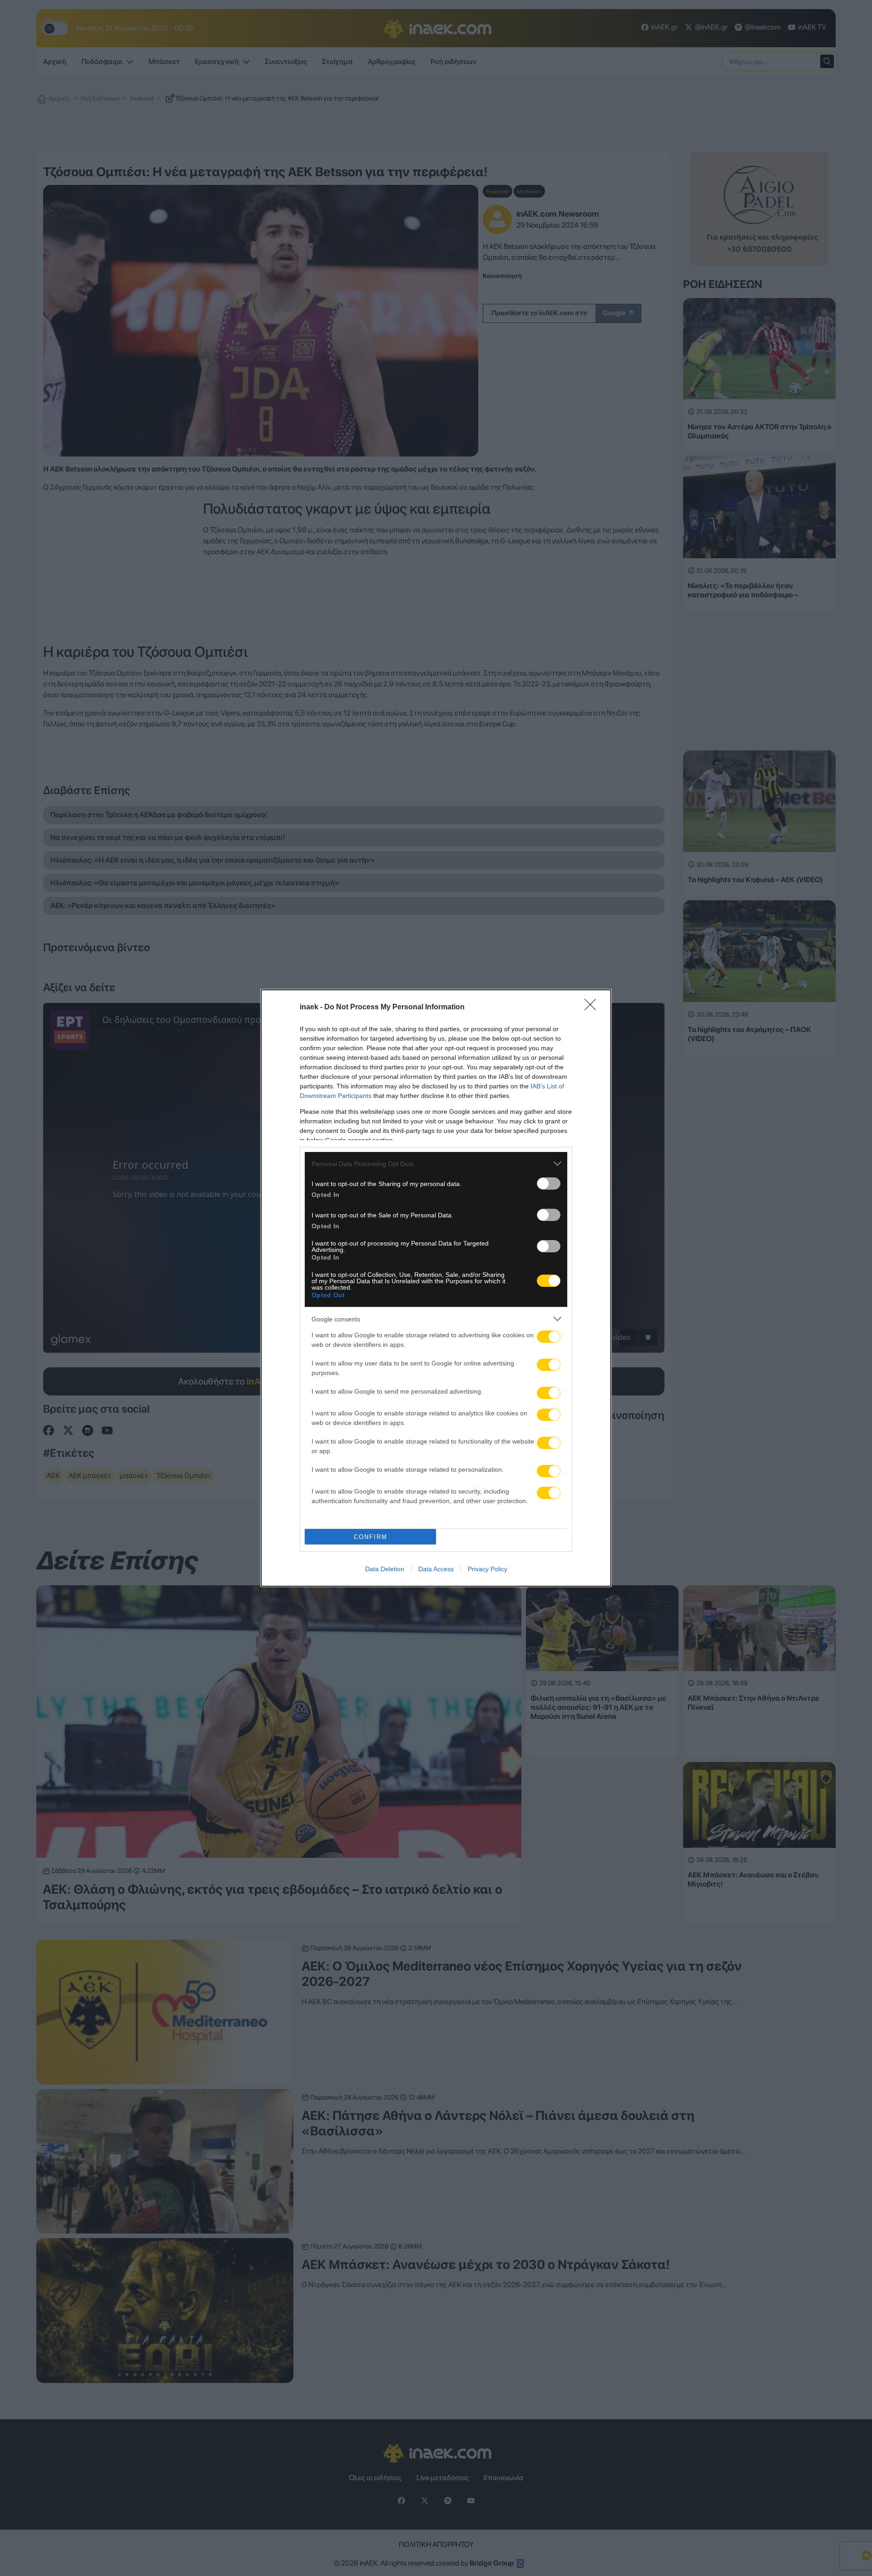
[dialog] (436, 1288)
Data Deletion (385, 1569)
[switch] (549, 1184)
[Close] (593, 1008)
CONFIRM (371, 1537)
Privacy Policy (488, 1569)
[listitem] (436, 1164)
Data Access (436, 1569)
